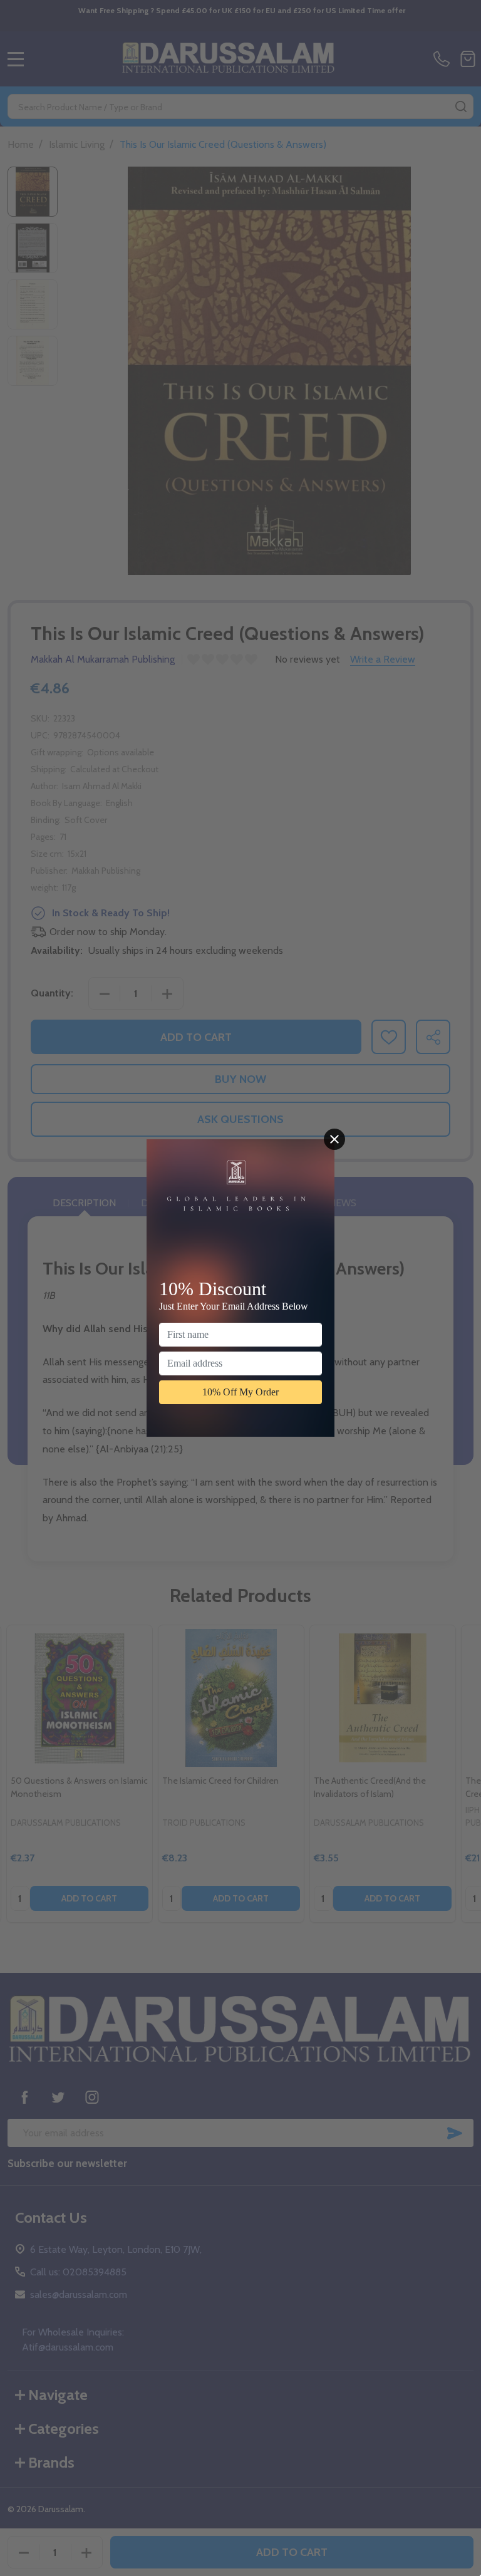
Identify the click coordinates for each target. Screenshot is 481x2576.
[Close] (334, 1139)
